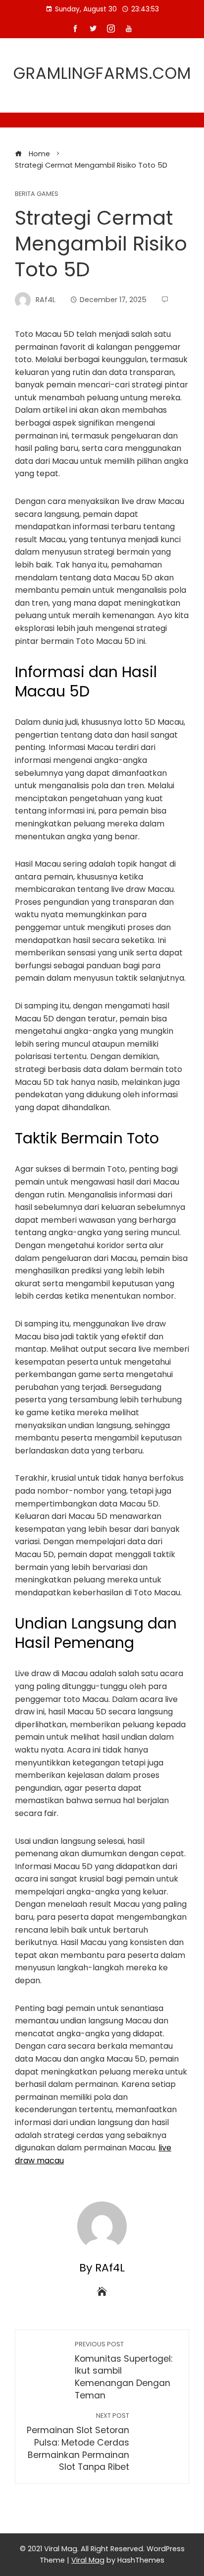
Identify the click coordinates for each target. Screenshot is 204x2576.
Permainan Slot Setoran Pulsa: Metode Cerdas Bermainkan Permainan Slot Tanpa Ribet (78, 2442)
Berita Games (37, 194)
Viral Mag (88, 2560)
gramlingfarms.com (102, 73)
